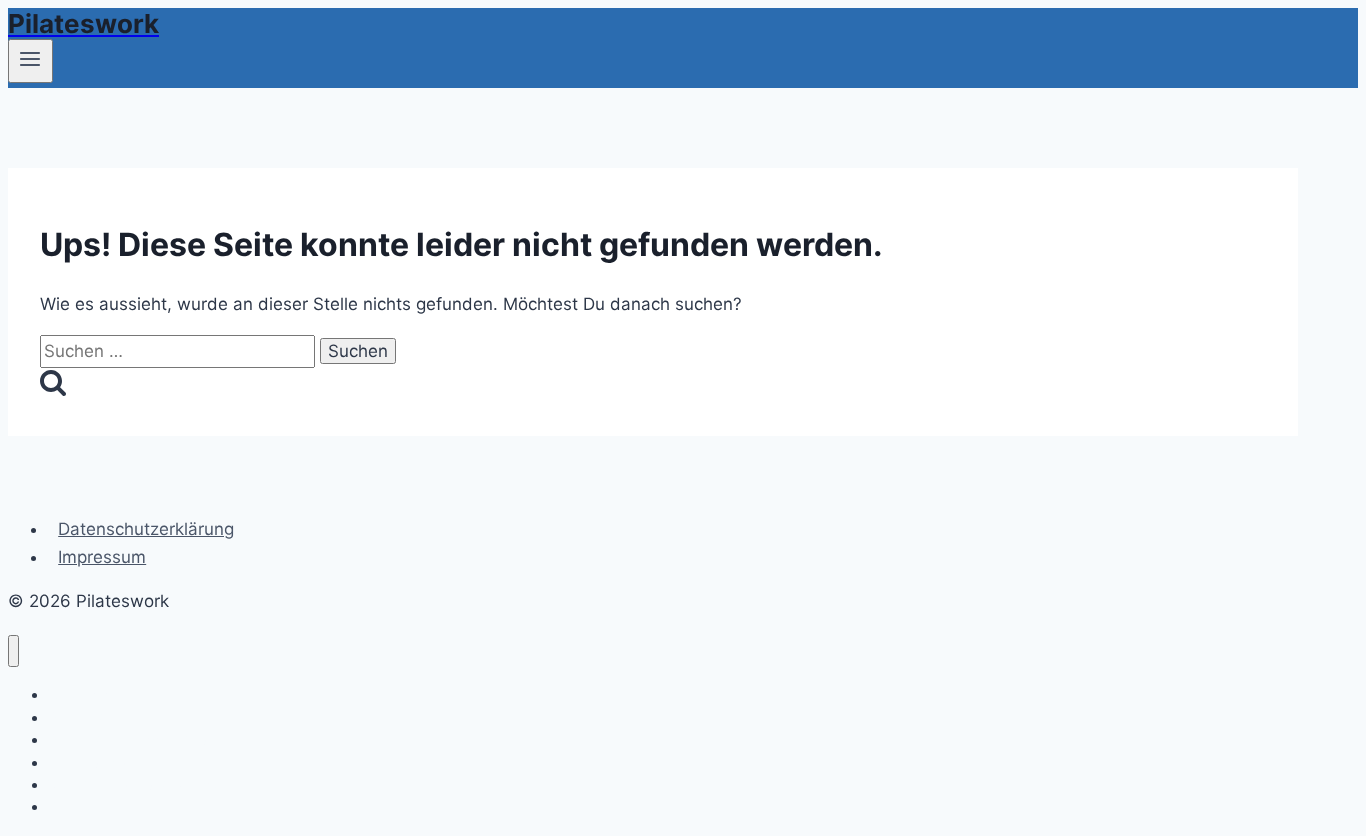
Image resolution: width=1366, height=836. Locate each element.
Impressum (102, 557)
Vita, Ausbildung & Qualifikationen (158, 784)
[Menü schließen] (13, 651)
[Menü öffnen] (30, 61)
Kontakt (73, 806)
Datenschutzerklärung (146, 529)
